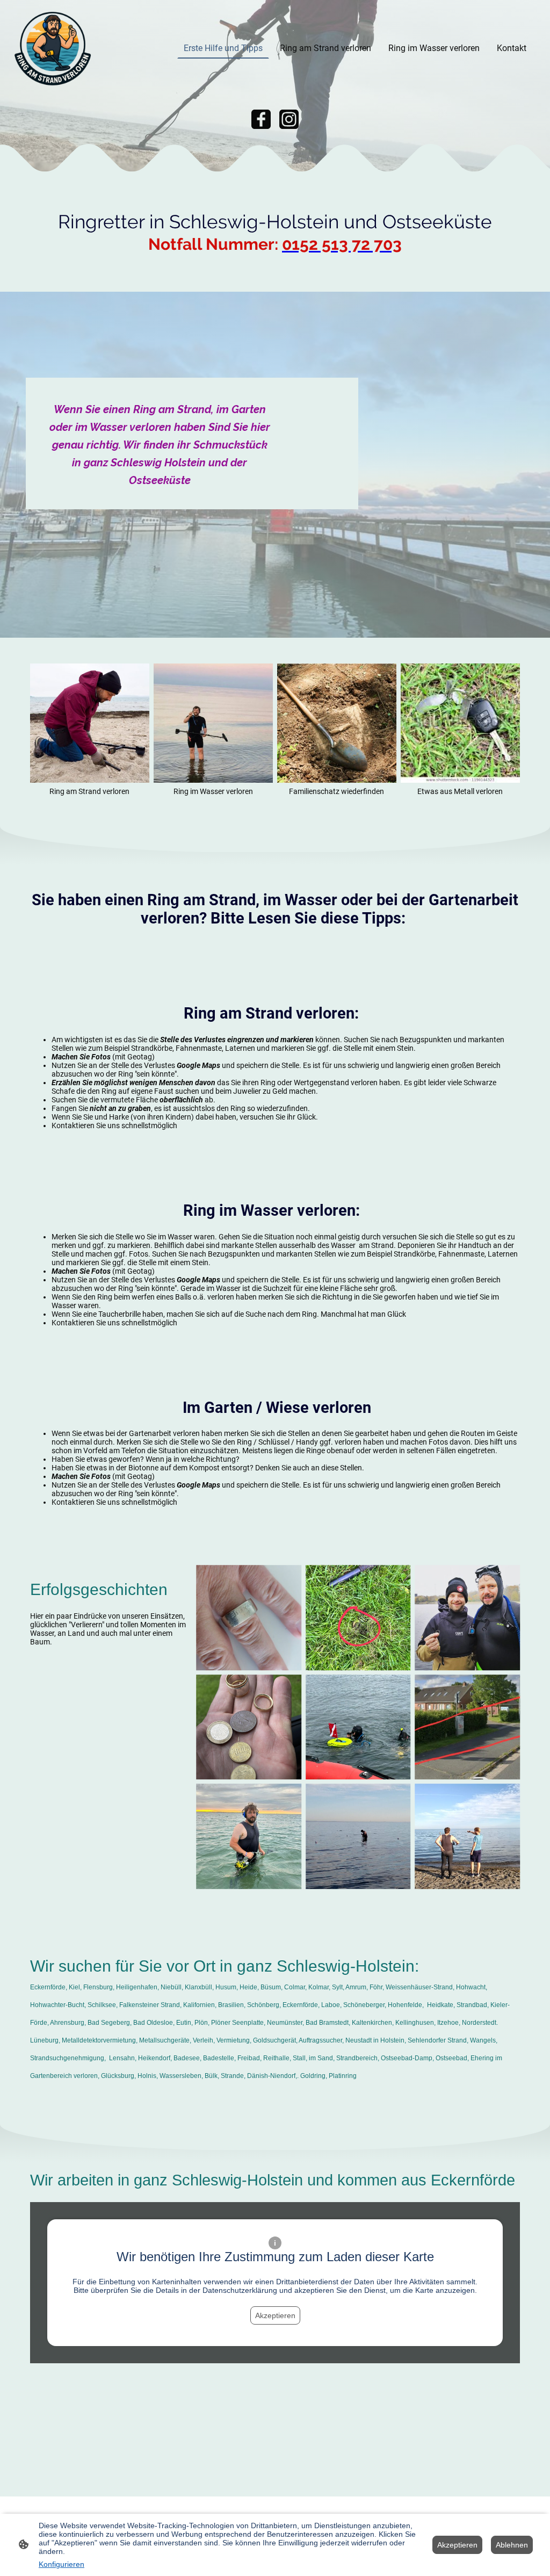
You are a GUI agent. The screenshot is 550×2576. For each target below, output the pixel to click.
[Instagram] (289, 119)
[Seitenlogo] (53, 48)
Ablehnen (512, 2545)
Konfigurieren (61, 2564)
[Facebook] (261, 119)
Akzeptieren (275, 2315)
